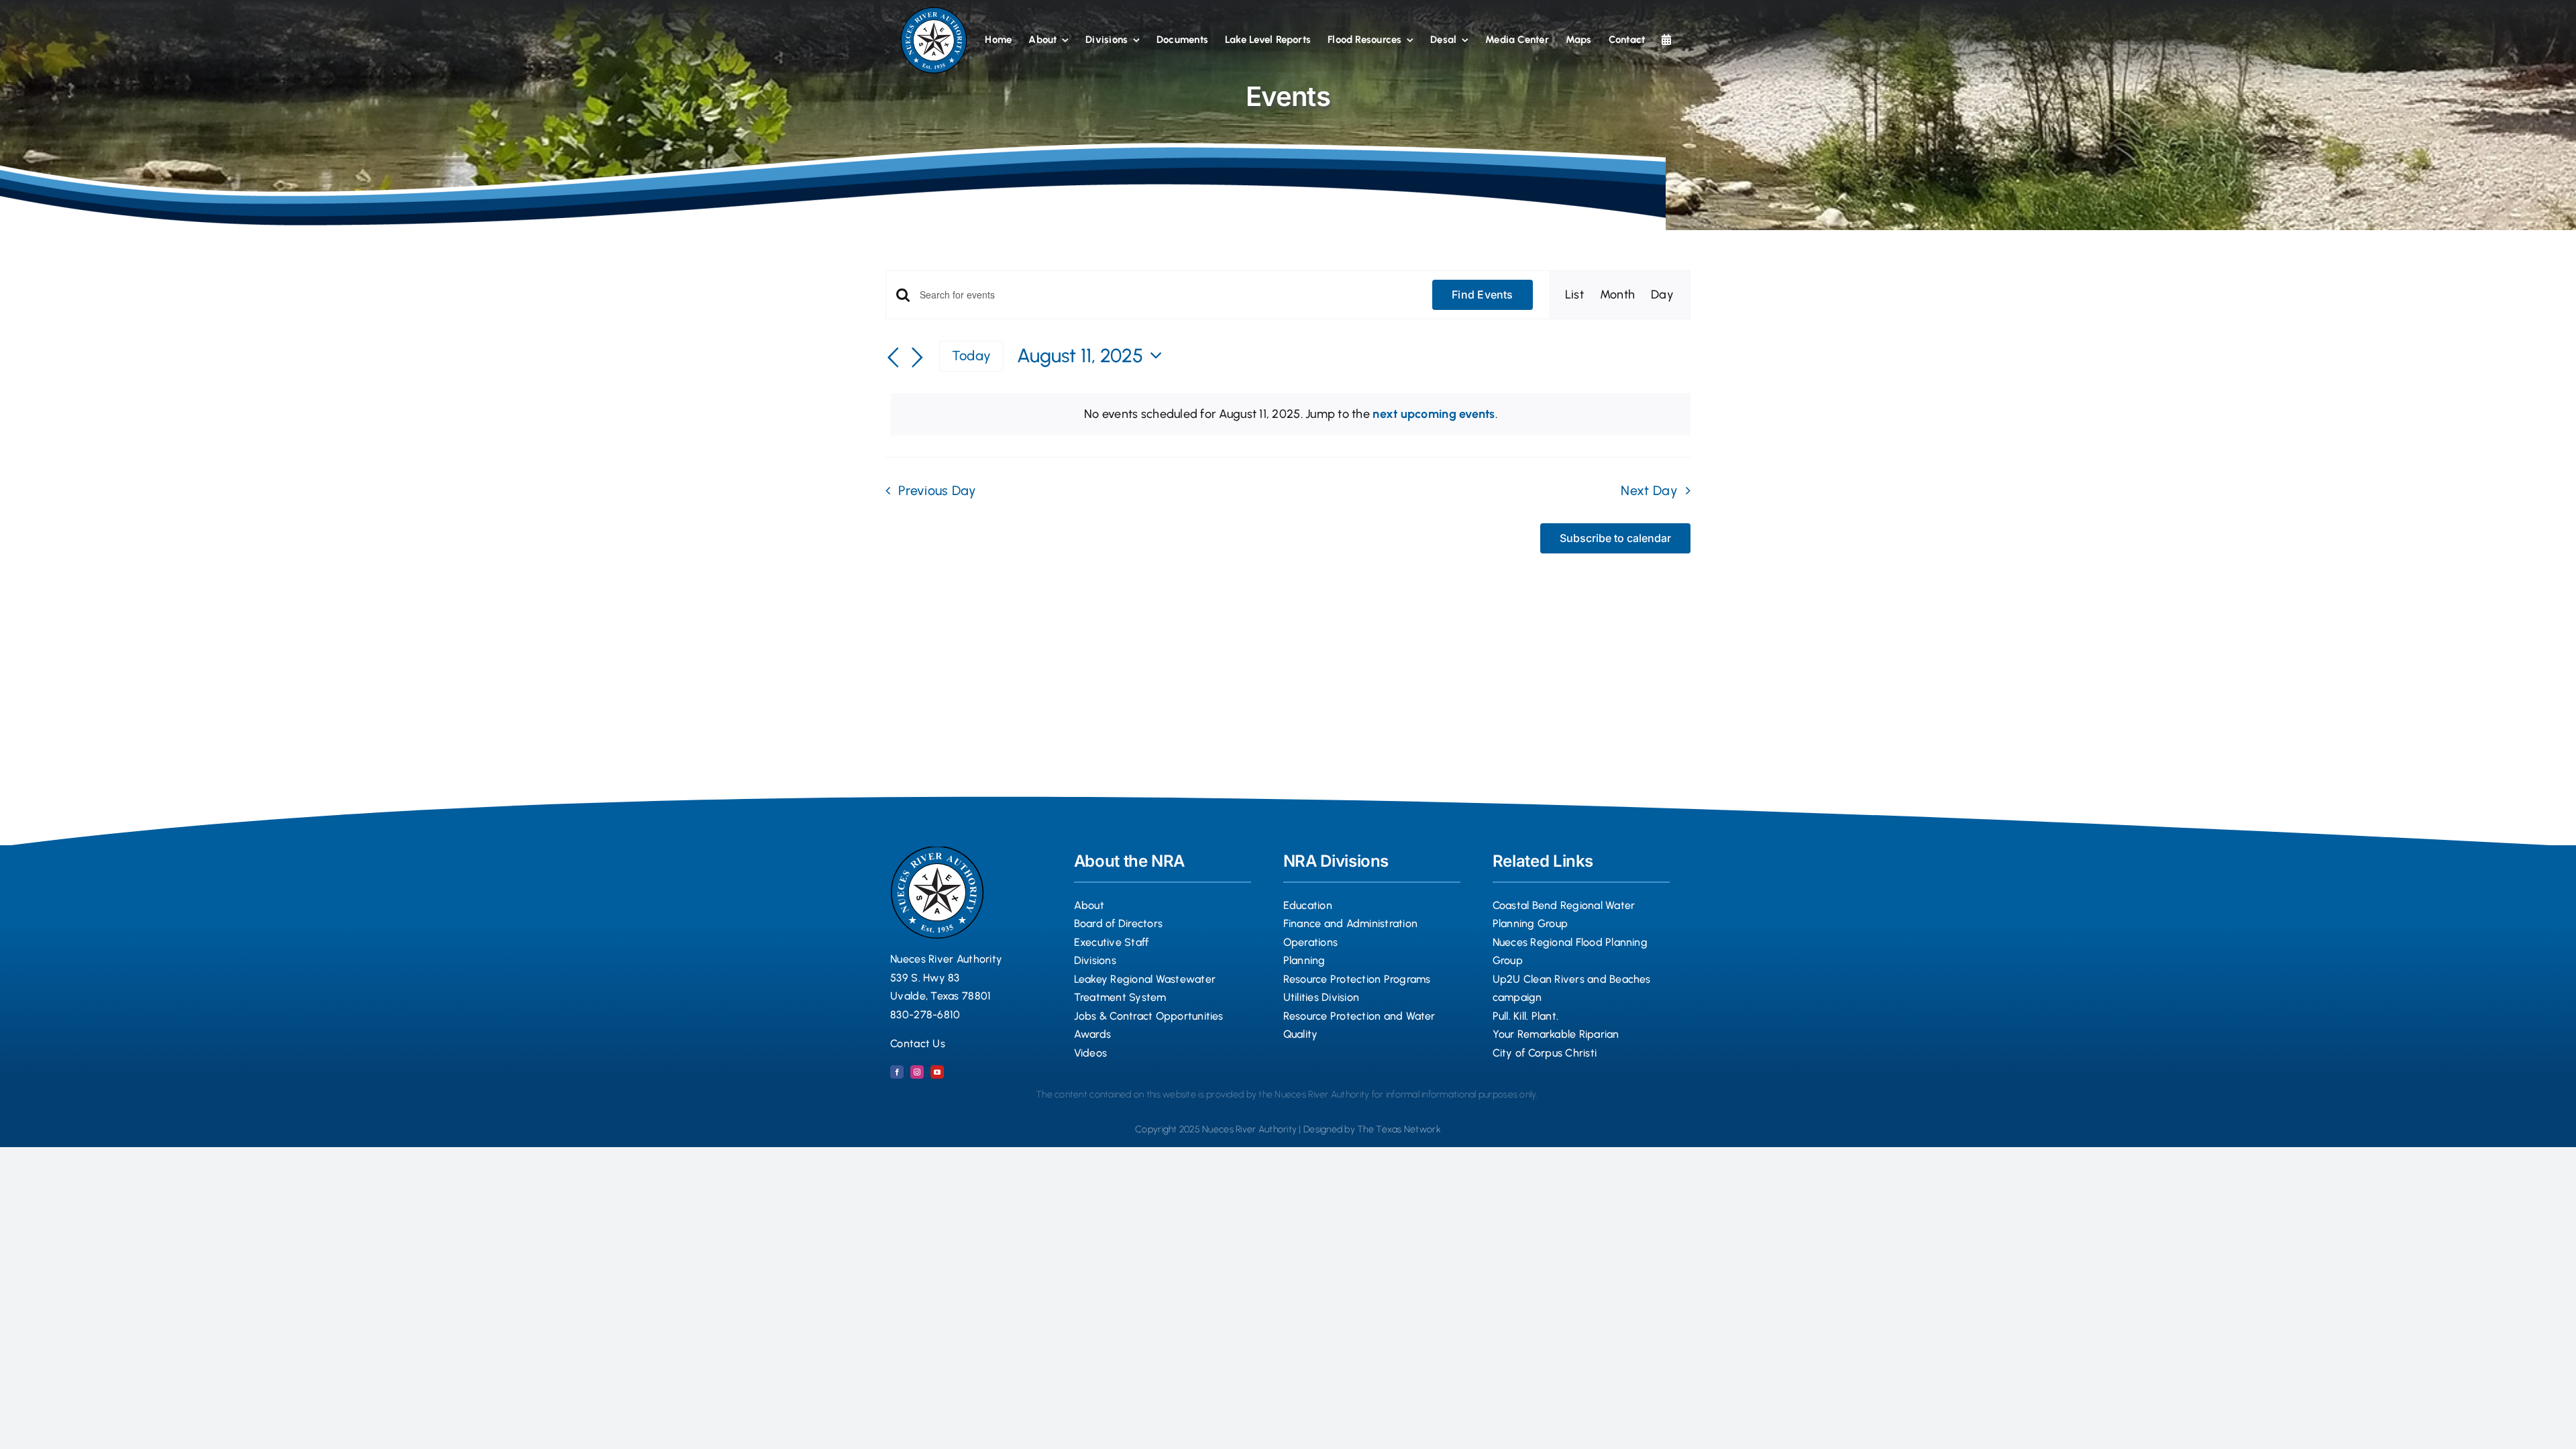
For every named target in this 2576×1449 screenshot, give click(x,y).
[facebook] (897, 1072)
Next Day (1649, 490)
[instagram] (917, 1072)
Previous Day (937, 490)
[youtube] (937, 1072)
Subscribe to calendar (1615, 538)
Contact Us (918, 1043)
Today (971, 356)
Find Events (1483, 294)
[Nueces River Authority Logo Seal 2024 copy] (934, 13)
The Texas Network (1399, 1129)
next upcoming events (1434, 414)
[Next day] (918, 358)
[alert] (1291, 414)
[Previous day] (894, 358)
